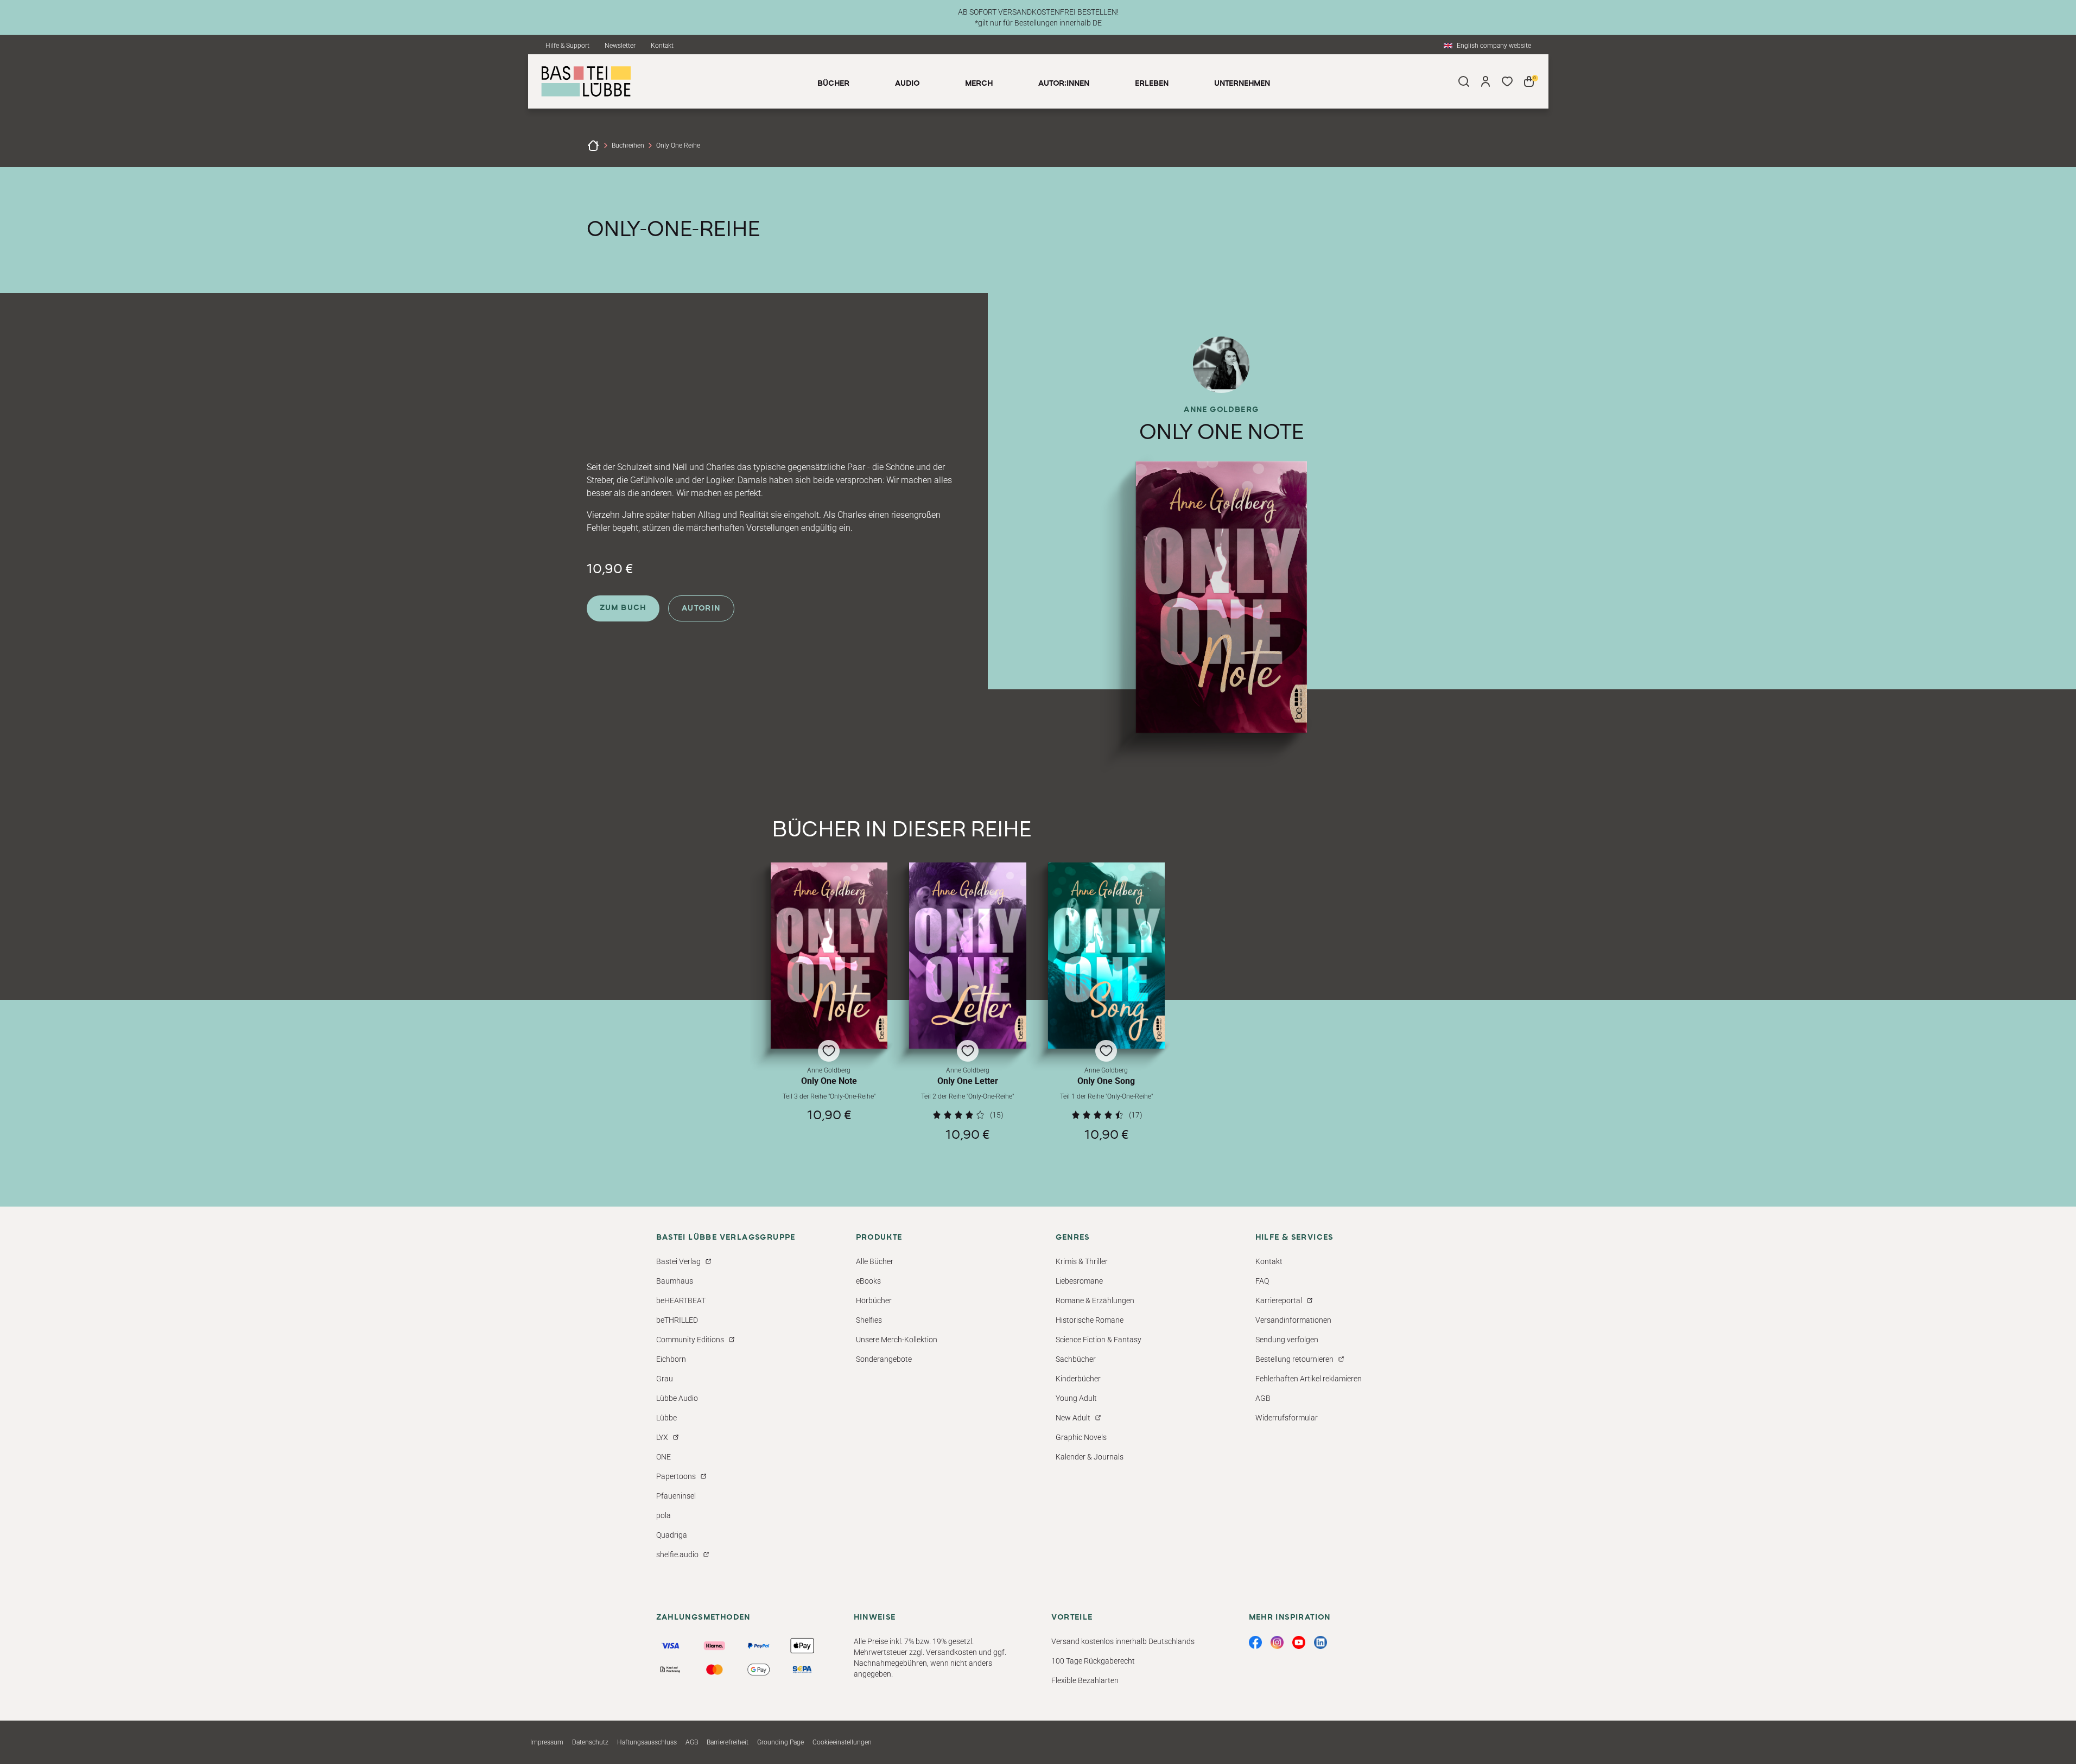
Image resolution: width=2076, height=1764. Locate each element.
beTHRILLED (677, 1320)
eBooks (868, 1281)
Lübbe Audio (677, 1398)
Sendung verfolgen (1287, 1340)
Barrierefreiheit (728, 1742)
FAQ (1262, 1281)
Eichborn (671, 1359)
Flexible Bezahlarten (1085, 1680)
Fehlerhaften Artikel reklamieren (1309, 1379)
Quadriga (672, 1535)
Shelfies (869, 1320)
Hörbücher (874, 1300)
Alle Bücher (875, 1261)
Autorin (701, 608)
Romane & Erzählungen (1095, 1300)
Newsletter (620, 46)
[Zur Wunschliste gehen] (1507, 81)
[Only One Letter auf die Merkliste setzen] (968, 956)
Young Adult (1076, 1398)
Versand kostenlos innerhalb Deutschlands (1123, 1641)
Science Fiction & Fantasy (1099, 1340)
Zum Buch (623, 608)
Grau (665, 1379)
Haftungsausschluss (647, 1742)
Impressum (547, 1742)
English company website (1494, 46)
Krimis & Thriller (1082, 1261)
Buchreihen (628, 145)
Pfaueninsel (676, 1496)
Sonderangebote (884, 1359)
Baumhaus (675, 1281)
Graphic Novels (1081, 1437)
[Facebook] (1255, 1642)
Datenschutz (590, 1742)
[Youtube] (1299, 1642)
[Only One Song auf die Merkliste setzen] (1107, 956)
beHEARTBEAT (681, 1300)
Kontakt (662, 46)
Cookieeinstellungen (842, 1742)
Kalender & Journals (1090, 1457)
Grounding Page (780, 1742)
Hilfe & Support (567, 46)
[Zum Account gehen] (1485, 81)
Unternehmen (1242, 84)
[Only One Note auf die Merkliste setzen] (829, 956)
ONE (664, 1457)
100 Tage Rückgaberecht (1093, 1661)
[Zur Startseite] (593, 145)
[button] (829, 1002)
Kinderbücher (1078, 1379)
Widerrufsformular (1287, 1418)
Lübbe (666, 1418)
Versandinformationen (1293, 1320)
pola (664, 1515)
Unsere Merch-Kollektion (897, 1340)
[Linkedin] (1320, 1642)
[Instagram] (1277, 1642)
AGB (1263, 1398)
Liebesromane (1079, 1281)
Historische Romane (1090, 1320)
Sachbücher (1076, 1359)
